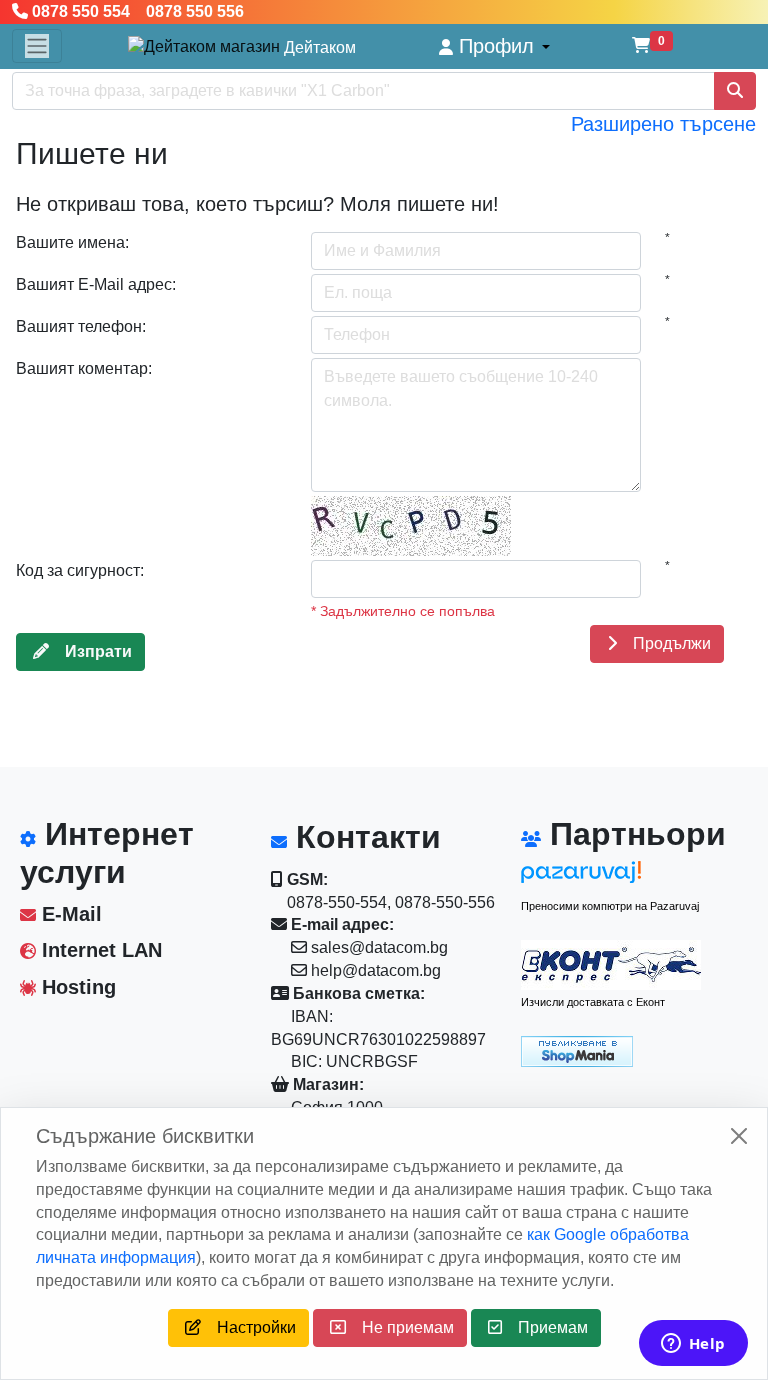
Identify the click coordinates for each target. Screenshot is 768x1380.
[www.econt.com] (611, 965)
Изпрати (90, 651)
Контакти (364, 837)
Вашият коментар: (84, 368)
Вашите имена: (72, 242)
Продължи (664, 643)
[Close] (739, 1136)
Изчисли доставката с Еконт (593, 1002)
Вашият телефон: (81, 326)
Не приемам (400, 1327)
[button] (494, 46)
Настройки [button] (248, 1327)
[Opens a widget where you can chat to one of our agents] (693, 1345)
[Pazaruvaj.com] (611, 877)
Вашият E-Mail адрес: (96, 284)
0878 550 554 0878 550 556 (136, 11)
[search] (735, 91)
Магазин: (326, 1084)
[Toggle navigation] (37, 46)
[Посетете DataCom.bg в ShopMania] (577, 1050)
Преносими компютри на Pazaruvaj (610, 906)
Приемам (545, 1327)
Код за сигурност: (80, 570)
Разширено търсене (663, 124)
